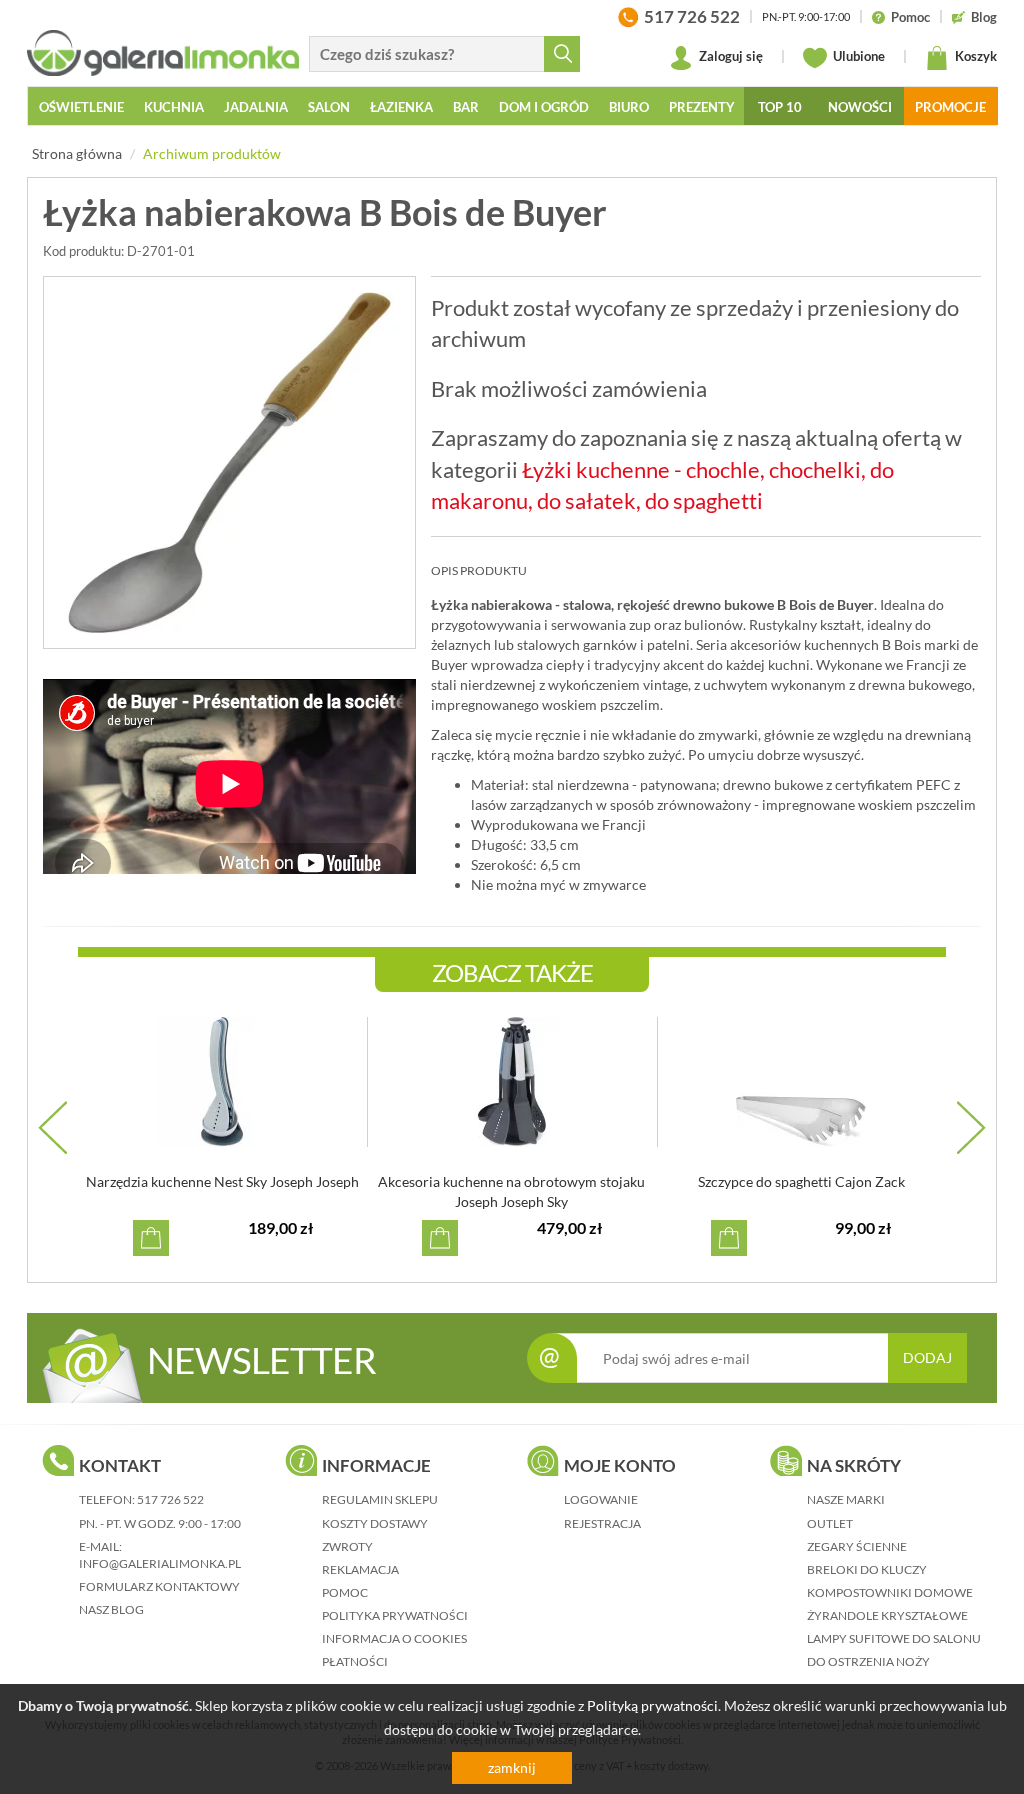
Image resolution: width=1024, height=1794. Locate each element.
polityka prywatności (395, 1615)
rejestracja (602, 1523)
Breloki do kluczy (867, 1569)
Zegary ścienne (857, 1546)
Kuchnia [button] (174, 107)
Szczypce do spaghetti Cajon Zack (801, 1181)
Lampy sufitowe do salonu (894, 1638)
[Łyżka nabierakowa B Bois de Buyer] (229, 462)
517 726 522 (170, 1499)
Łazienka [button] (401, 107)
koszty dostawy (375, 1523)
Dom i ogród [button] (544, 107)
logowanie (601, 1499)
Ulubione (857, 56)
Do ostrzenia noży (868, 1661)
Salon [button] (329, 107)
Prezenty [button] (702, 107)
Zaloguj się (729, 56)
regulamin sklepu (380, 1499)
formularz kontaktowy (159, 1586)
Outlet (830, 1523)
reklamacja (360, 1569)
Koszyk (974, 56)
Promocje (950, 107)
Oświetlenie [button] (81, 107)
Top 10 (780, 107)
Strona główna (77, 153)
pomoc (345, 1592)
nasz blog (111, 1609)
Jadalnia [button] (256, 107)
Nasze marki (846, 1499)
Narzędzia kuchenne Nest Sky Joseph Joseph (222, 1181)
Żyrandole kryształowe (887, 1615)
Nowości (860, 107)
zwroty (347, 1546)
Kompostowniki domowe (890, 1592)
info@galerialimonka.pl (160, 1563)
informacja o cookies (394, 1638)
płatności (355, 1661)
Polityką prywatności (652, 1705)
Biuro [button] (629, 107)
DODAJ (927, 1357)
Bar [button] (466, 107)
